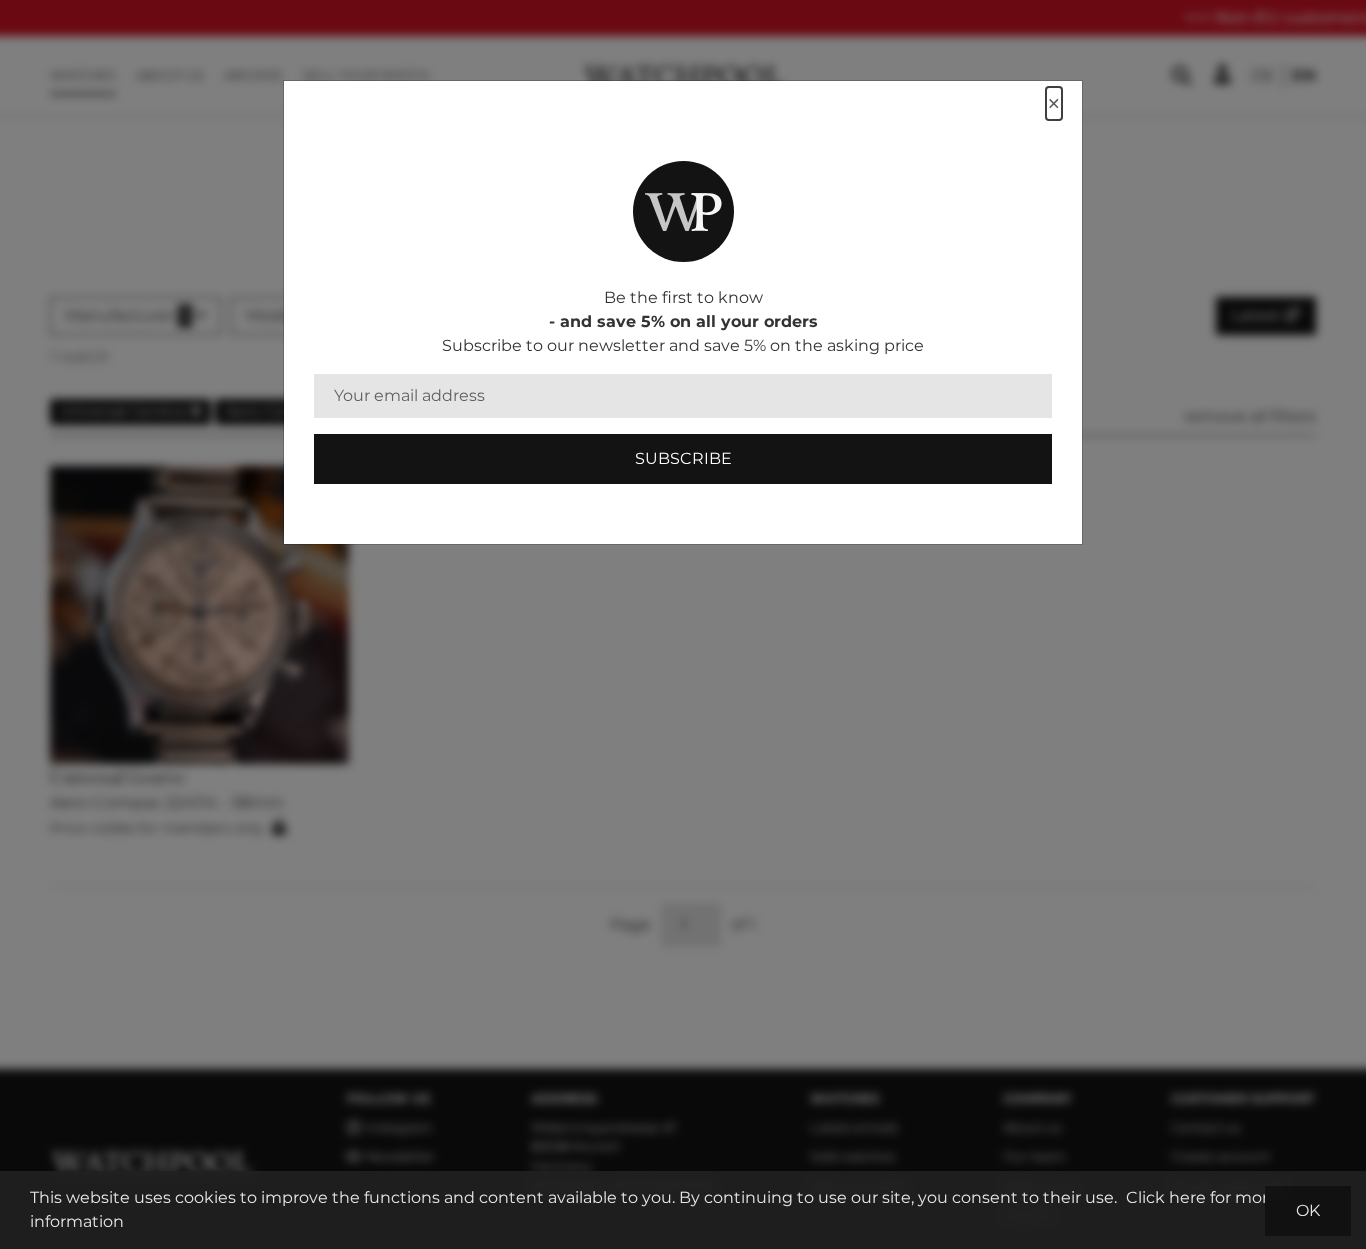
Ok (1308, 1210)
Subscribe (683, 458)
